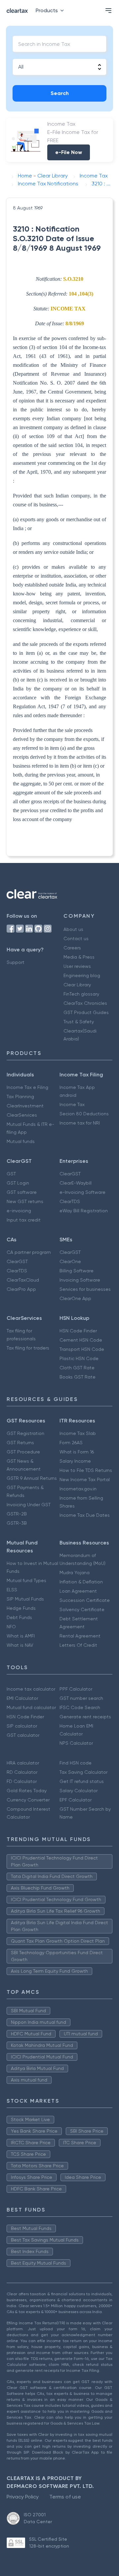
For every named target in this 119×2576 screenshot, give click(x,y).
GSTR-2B (17, 1514)
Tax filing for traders (28, 1348)
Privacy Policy (23, 2497)
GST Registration (25, 1433)
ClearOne (70, 1261)
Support (16, 962)
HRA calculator (23, 1763)
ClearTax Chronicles (85, 1003)
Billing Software (77, 1271)
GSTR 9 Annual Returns (32, 1478)
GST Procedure (23, 1452)
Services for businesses (85, 1289)
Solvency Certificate (82, 1609)
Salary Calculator (79, 1791)
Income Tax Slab (78, 1433)
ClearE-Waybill (76, 1183)
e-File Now (69, 152)
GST (11, 1174)
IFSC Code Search (80, 1707)
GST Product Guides (86, 1012)
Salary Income (75, 1461)
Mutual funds (21, 1141)
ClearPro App (21, 1289)
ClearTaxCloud (23, 1280)
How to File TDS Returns (86, 1470)
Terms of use (65, 2497)
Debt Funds (19, 1617)
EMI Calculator (22, 1698)
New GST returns (25, 1201)
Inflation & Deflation (81, 1582)
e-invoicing (19, 1211)
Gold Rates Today (27, 1791)
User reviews (77, 966)
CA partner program (29, 1252)
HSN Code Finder (78, 1331)
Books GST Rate (78, 1377)
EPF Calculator (76, 1800)
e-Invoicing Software (82, 1192)
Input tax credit (24, 1220)
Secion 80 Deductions (84, 1114)
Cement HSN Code (81, 1340)
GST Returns (20, 1443)
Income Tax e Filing (27, 1087)
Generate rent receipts (85, 1717)
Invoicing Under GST (29, 1505)
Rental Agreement (80, 1636)
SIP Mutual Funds (25, 1599)
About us (73, 929)
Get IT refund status (82, 1781)
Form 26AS (71, 1443)
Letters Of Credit (78, 1645)
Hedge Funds (21, 1608)
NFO (11, 1627)
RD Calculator (22, 1772)
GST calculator (23, 1735)
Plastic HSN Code (79, 1358)
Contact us (76, 938)
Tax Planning (20, 1097)
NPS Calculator (76, 1743)
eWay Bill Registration (84, 1211)
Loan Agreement (78, 1591)
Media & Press (79, 957)
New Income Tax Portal (85, 1479)
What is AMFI (21, 1636)
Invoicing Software (80, 1280)
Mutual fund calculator (31, 1707)
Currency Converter (28, 1800)
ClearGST (70, 1174)
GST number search (81, 1698)
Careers (72, 948)
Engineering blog (82, 975)
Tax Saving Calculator (83, 1772)
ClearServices (22, 1115)
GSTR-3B (17, 1523)
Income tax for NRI (80, 1123)
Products (47, 10)
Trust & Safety (79, 1022)
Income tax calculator (31, 1689)
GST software (22, 1192)
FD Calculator (22, 1781)
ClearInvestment (25, 1106)
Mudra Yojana (75, 1573)
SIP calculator (22, 1726)
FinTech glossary (81, 994)
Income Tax (72, 1104)
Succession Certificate (85, 1600)
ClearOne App (75, 1298)
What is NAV (20, 1645)
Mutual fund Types (26, 1580)
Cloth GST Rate (77, 1368)
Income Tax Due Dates (85, 1515)
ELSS (12, 1590)
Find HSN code (76, 1763)
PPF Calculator (76, 1689)
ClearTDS (70, 1201)
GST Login (18, 1183)
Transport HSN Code (82, 1349)
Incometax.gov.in (78, 1489)
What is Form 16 (77, 1452)
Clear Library (77, 985)
